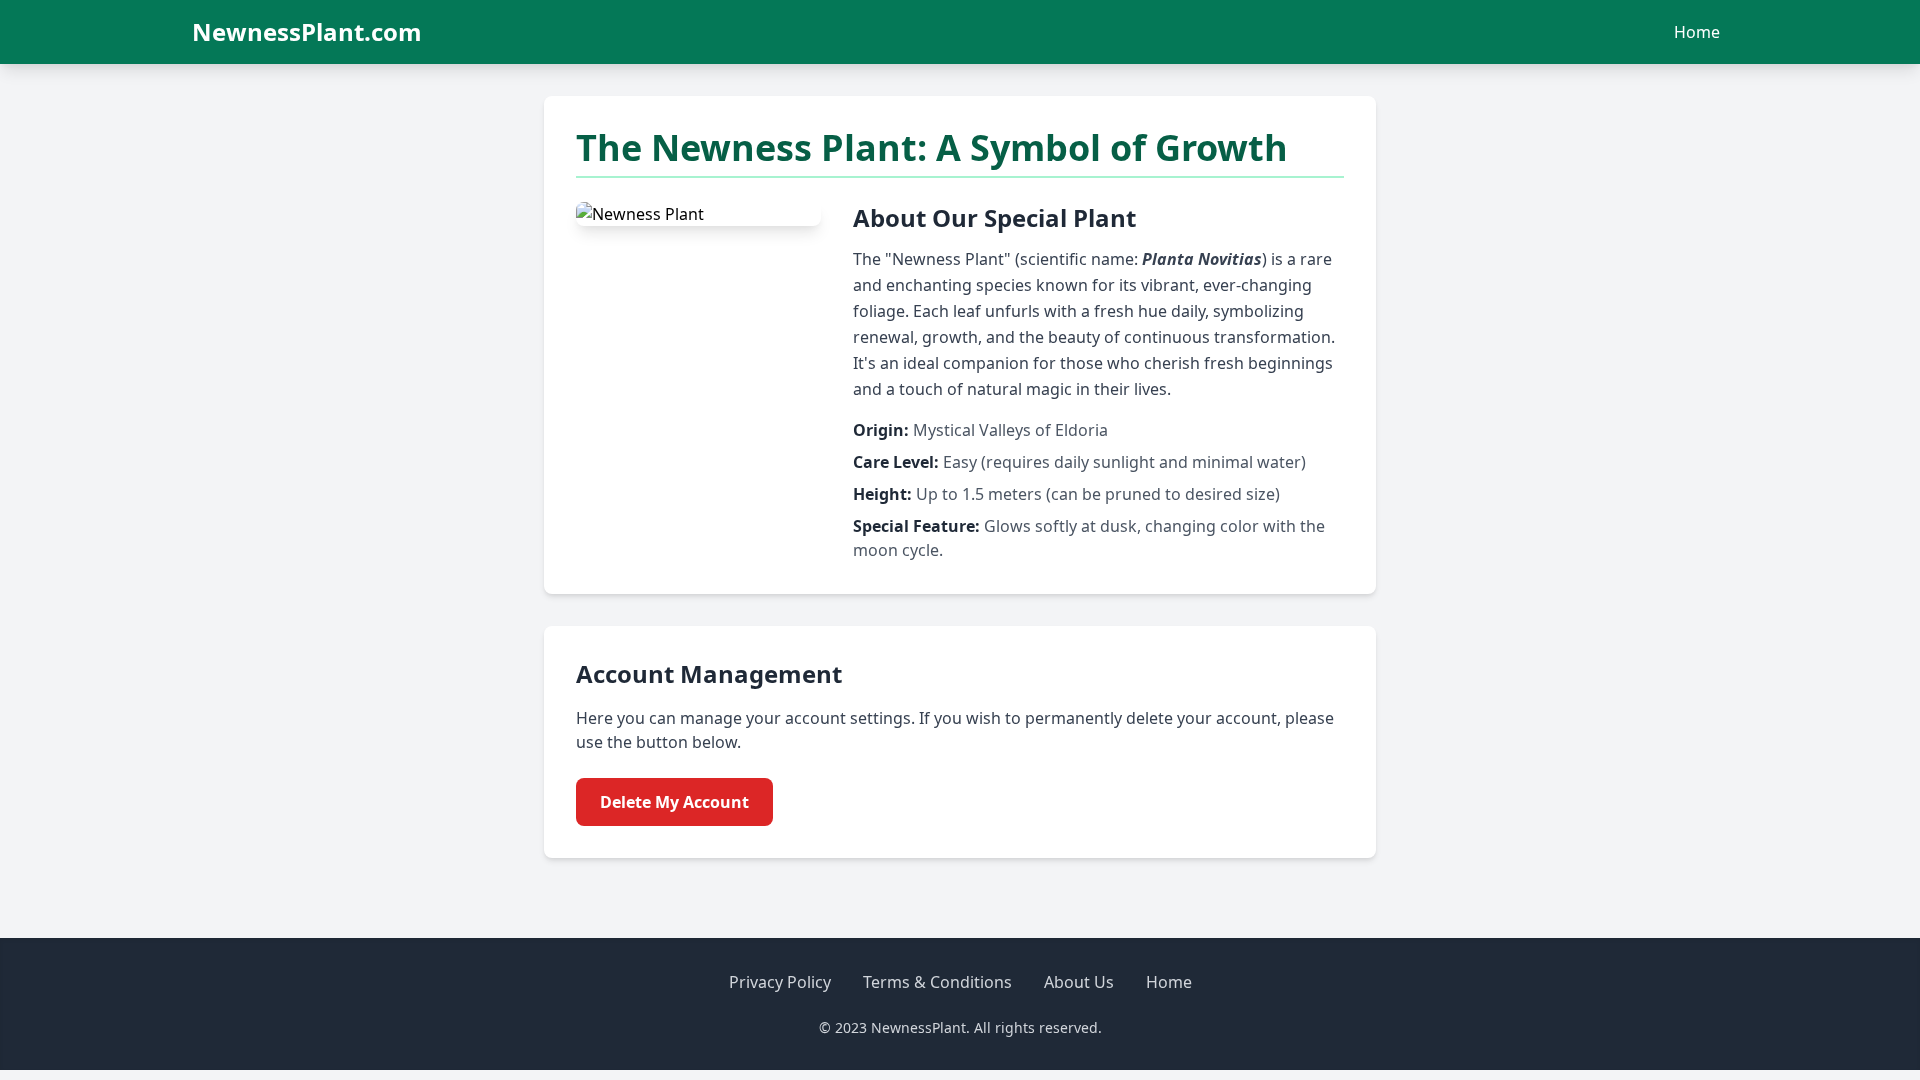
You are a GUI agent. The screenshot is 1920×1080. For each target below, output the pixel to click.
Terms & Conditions (937, 982)
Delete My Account (674, 802)
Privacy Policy (780, 982)
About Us (1079, 982)
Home (1697, 32)
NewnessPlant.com (307, 32)
